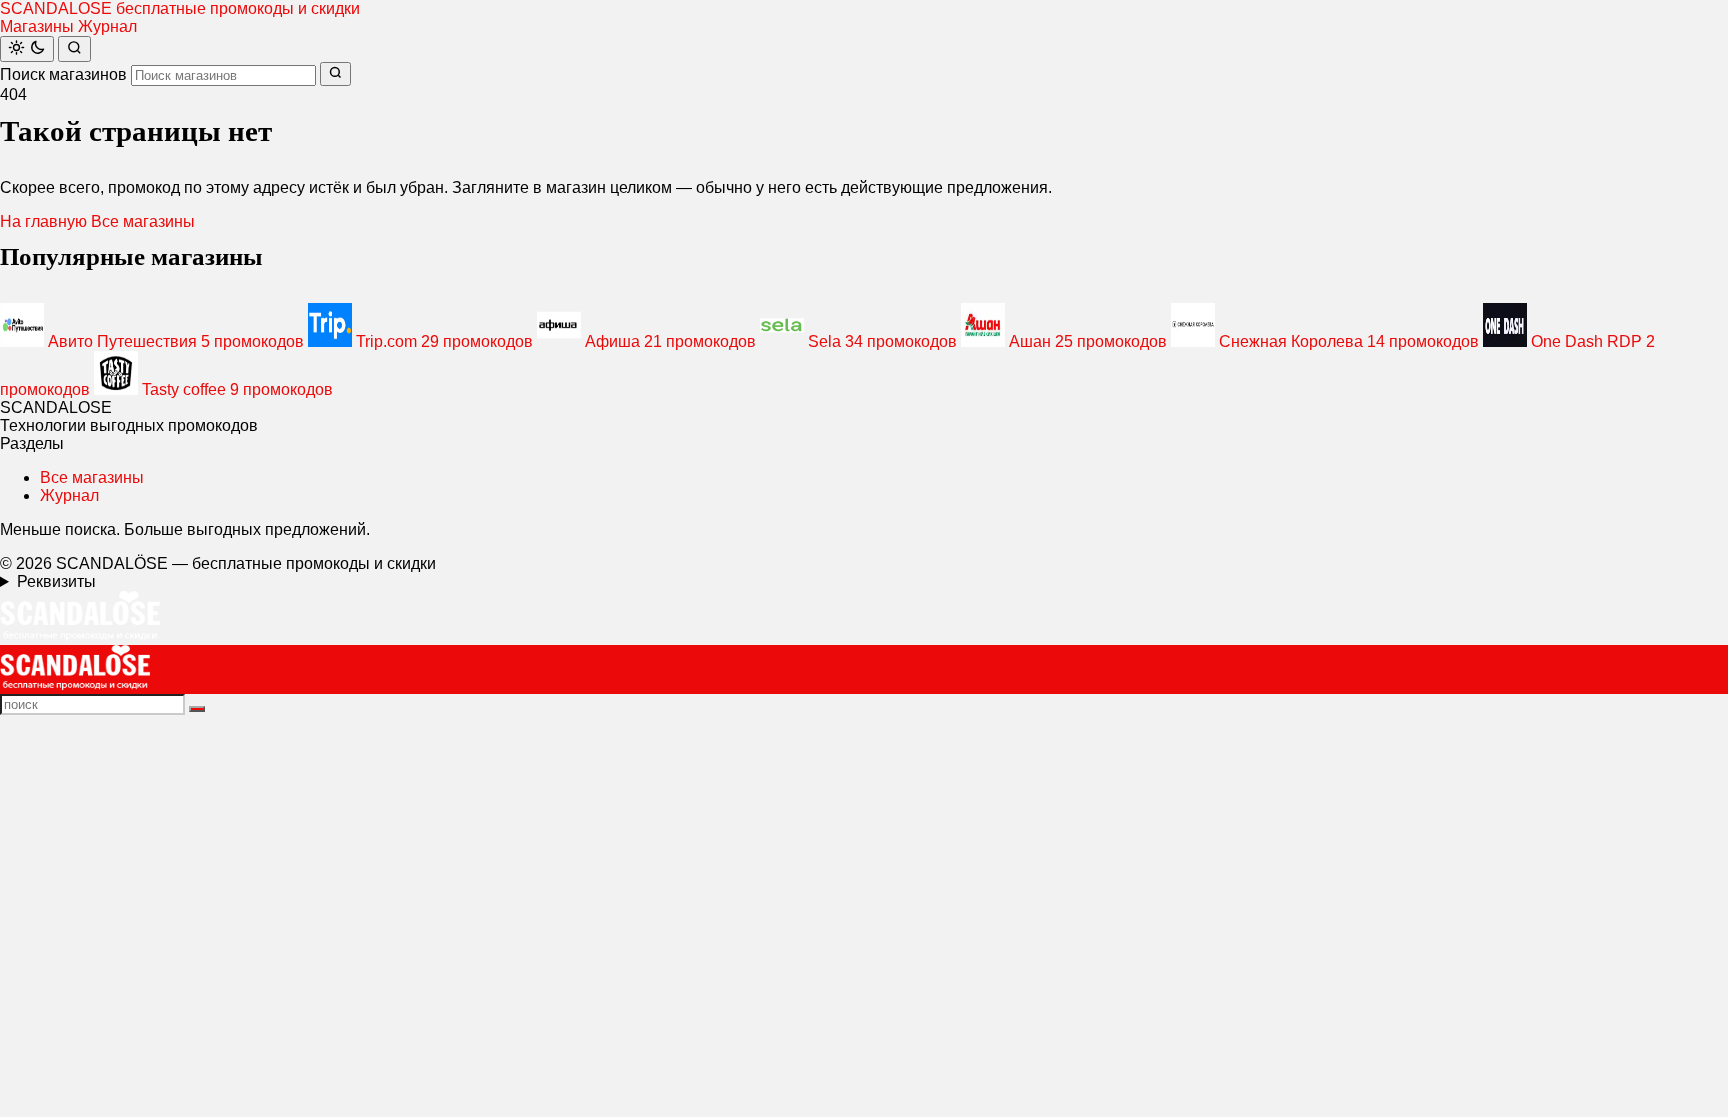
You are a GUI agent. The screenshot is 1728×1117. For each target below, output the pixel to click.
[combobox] (223, 75)
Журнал (107, 26)
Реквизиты (56, 581)
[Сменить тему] (27, 49)
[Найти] (74, 49)
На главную (43, 221)
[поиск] (197, 709)
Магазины (37, 26)
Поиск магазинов (63, 74)
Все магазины (143, 221)
